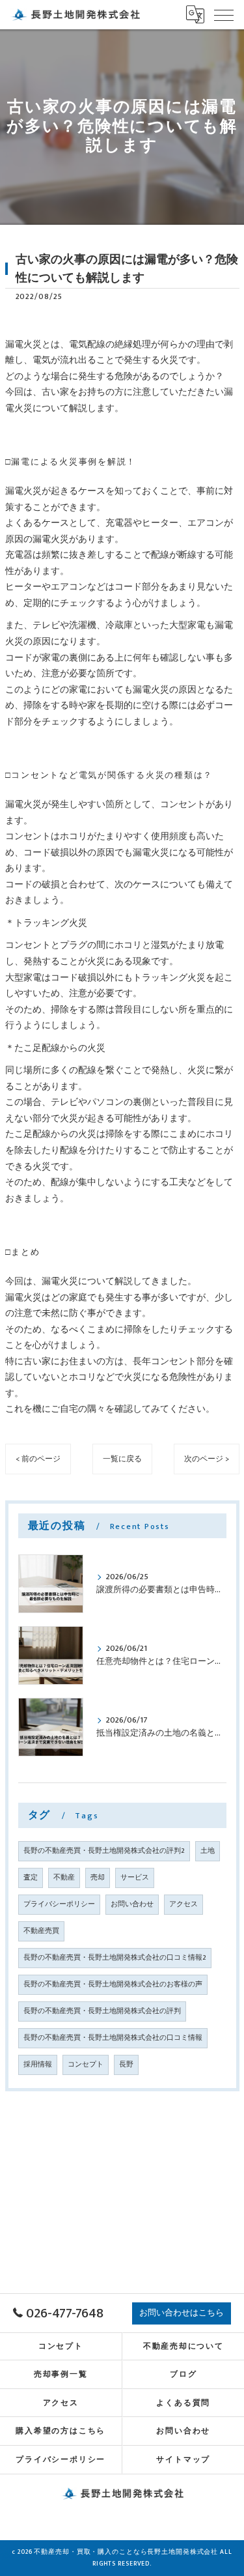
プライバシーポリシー (59, 1904)
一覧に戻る (122, 1459)
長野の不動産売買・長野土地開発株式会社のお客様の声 (113, 1984)
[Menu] (224, 14)
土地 (208, 1851)
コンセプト (86, 2065)
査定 (31, 1878)
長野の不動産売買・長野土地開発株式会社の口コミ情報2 (115, 1958)
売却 (98, 1878)
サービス (135, 1878)
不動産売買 (41, 1931)
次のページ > (207, 1459)
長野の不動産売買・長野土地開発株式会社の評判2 (104, 1851)
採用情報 (38, 2065)
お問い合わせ (132, 1904)
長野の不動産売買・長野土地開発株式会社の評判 (102, 2011)
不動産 (64, 1878)
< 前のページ (38, 1459)
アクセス (183, 1904)
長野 (126, 2065)
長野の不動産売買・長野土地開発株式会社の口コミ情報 (113, 2038)
